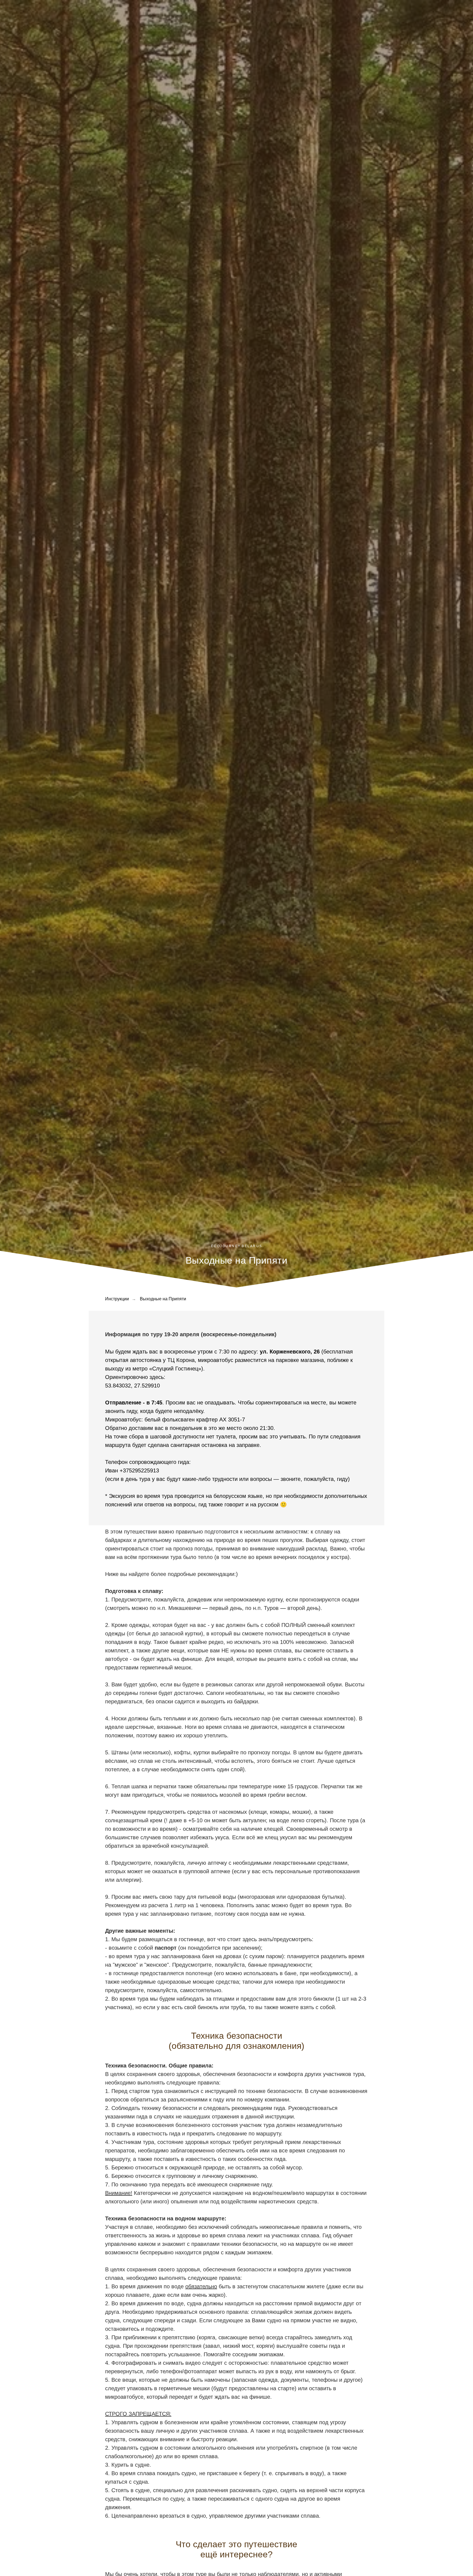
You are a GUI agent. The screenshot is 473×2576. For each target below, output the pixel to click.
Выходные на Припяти (163, 1299)
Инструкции (117, 1299)
